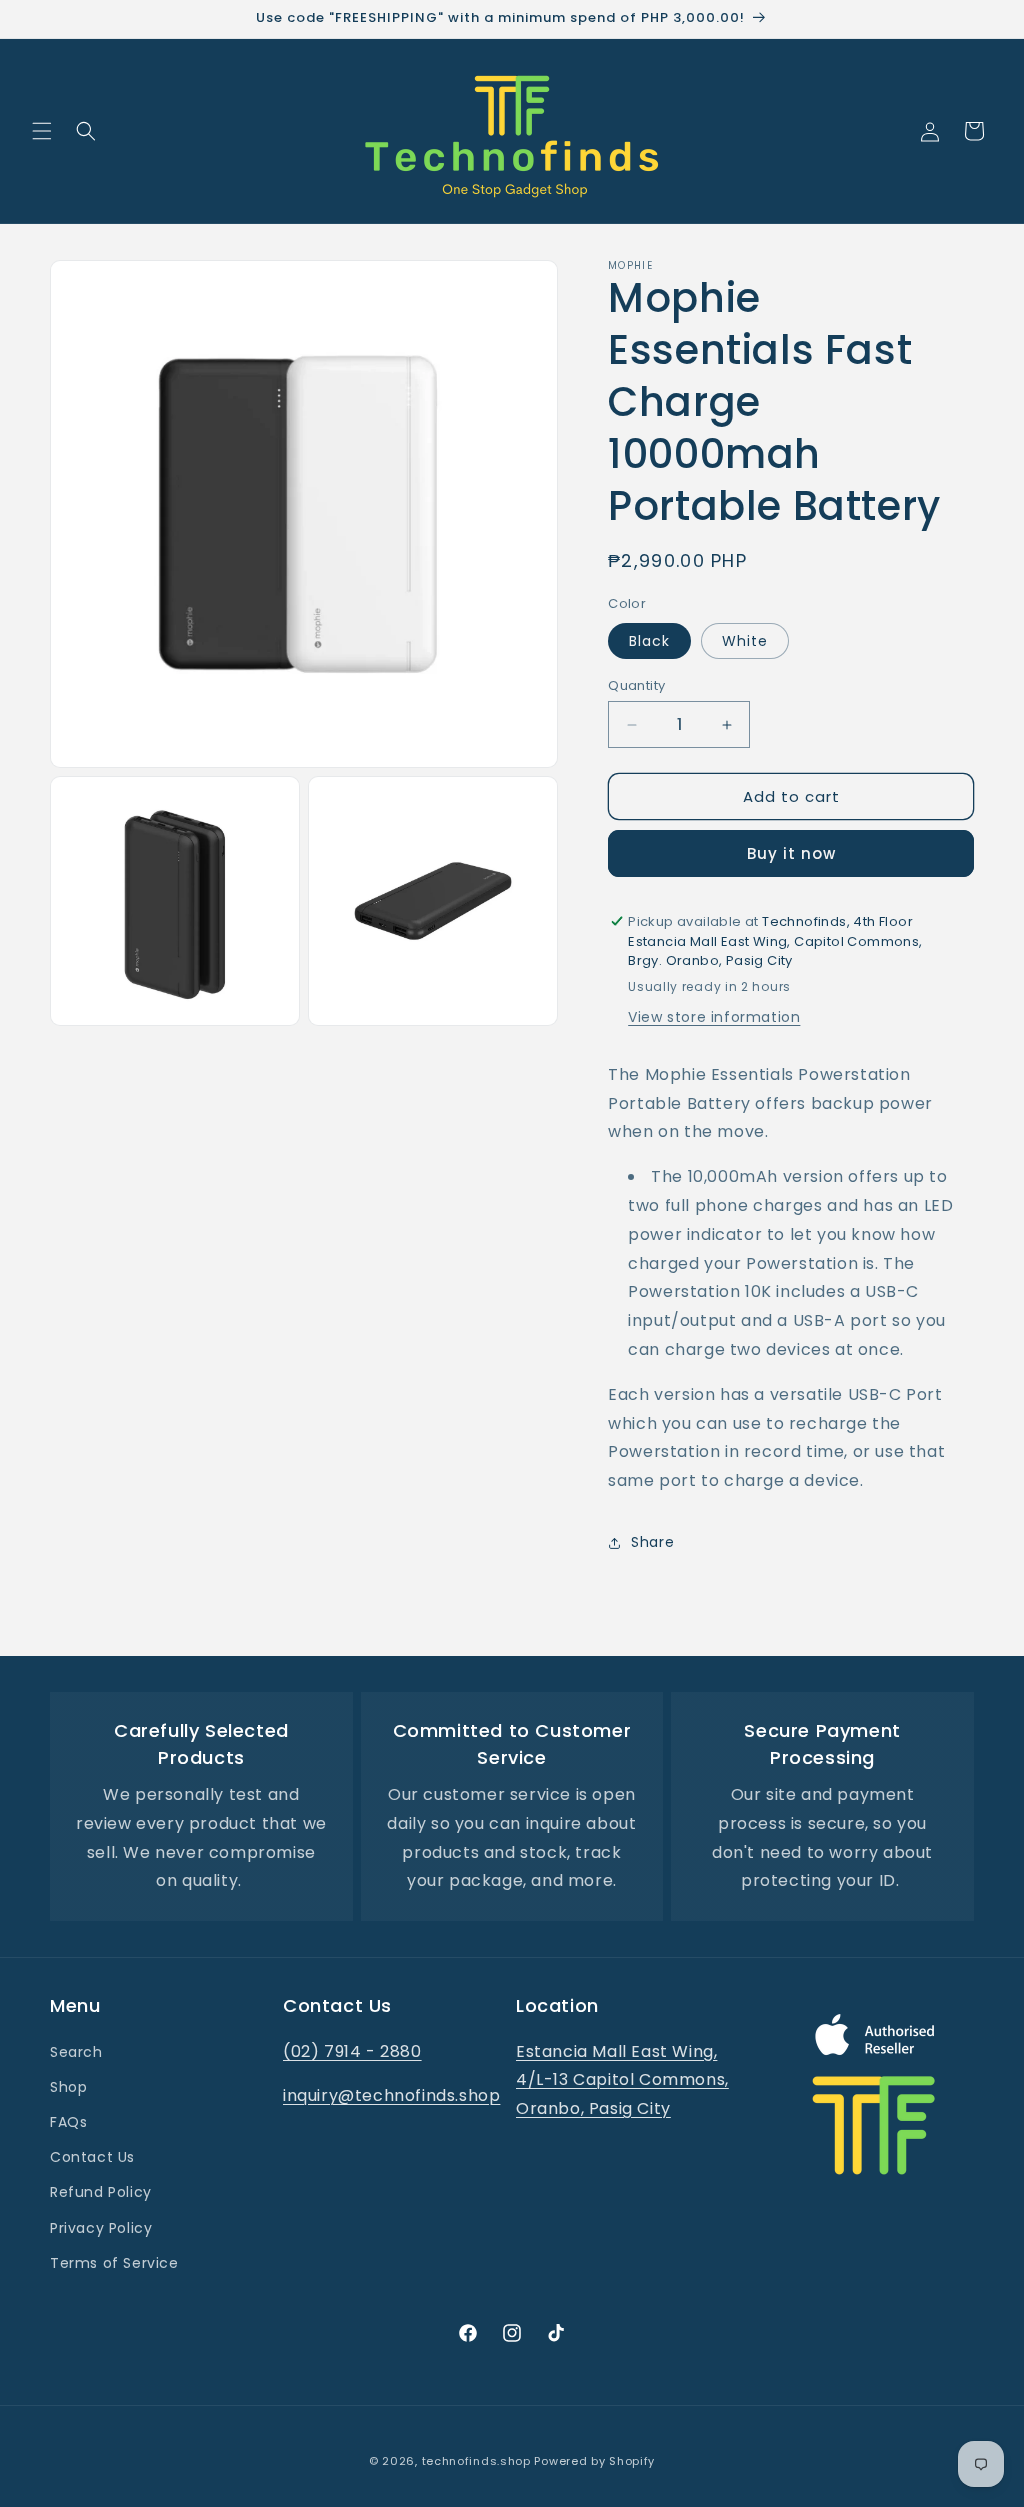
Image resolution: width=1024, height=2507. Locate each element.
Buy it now (791, 853)
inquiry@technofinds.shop (391, 2095)
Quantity (636, 685)
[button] (42, 131)
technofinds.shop (476, 2461)
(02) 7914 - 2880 (352, 2051)
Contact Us (92, 2157)
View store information (714, 1017)
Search (76, 2052)
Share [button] (652, 1542)
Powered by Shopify (594, 2461)
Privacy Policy (101, 2228)
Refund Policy (101, 2192)
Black (649, 641)
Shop (68, 2087)
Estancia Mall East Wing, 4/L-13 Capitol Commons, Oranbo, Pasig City (622, 2080)
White (745, 641)
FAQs (68, 2122)
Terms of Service (114, 2263)
